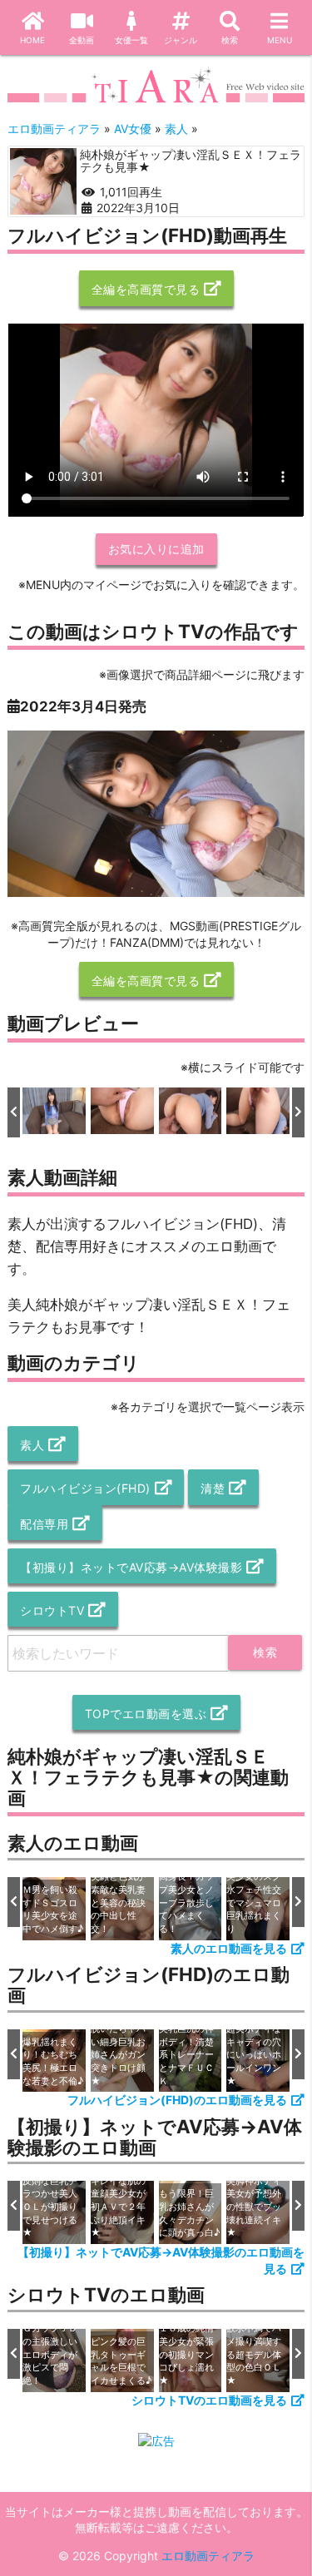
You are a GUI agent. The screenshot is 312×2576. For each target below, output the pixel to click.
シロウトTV (52, 1610)
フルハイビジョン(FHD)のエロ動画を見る (177, 2100)
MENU (280, 40)
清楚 (213, 1488)
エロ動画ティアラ (208, 2556)
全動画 (82, 40)
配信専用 (44, 1524)
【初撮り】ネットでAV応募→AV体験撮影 (131, 1567)
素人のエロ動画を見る (229, 1948)
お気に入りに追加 (156, 549)
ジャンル (181, 40)
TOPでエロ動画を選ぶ (146, 1714)
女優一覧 (131, 40)
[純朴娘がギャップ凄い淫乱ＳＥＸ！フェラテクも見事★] (43, 181)
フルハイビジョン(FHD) (85, 1488)
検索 (230, 40)
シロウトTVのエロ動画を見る (209, 2400)
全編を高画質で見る (146, 289)
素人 (32, 1445)
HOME (32, 40)
